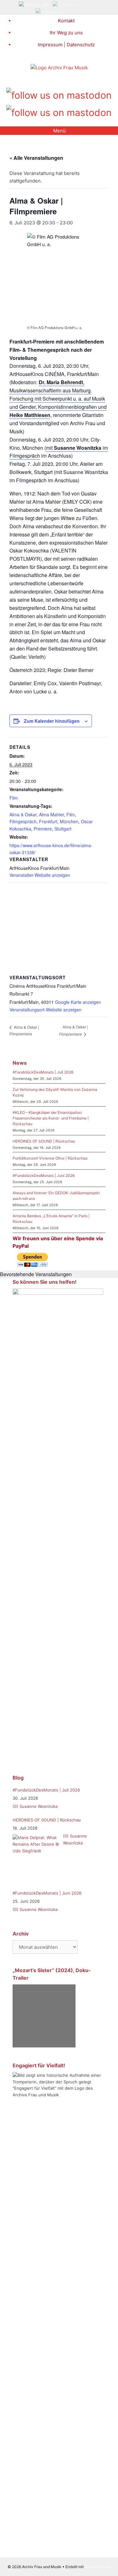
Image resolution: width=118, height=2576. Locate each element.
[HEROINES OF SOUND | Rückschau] (36, 1858)
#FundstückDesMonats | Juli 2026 (43, 1072)
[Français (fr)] (50, 11)
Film (14, 798)
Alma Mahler (51, 814)
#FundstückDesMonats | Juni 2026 (44, 1175)
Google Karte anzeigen (78, 1002)
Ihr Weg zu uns (66, 33)
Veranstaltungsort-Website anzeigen (45, 1010)
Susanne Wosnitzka (39, 1806)
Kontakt (66, 21)
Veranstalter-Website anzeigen (40, 875)
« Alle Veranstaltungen (36, 158)
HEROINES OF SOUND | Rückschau (44, 1141)
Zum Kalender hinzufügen (52, 721)
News (20, 1063)
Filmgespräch (23, 821)
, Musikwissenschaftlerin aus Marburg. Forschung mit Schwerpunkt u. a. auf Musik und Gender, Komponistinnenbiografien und (58, 399)
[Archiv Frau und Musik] (59, 68)
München (69, 821)
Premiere (43, 829)
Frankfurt (48, 821)
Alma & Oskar (23, 814)
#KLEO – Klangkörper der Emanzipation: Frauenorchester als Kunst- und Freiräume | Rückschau (51, 1118)
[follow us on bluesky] (59, 111)
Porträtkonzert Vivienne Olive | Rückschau (50, 1158)
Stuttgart (63, 829)
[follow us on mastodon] (59, 94)
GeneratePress (98, 2567)
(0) (15, 1806)
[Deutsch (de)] (34, 4)
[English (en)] (67, 4)
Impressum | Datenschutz (66, 45)
